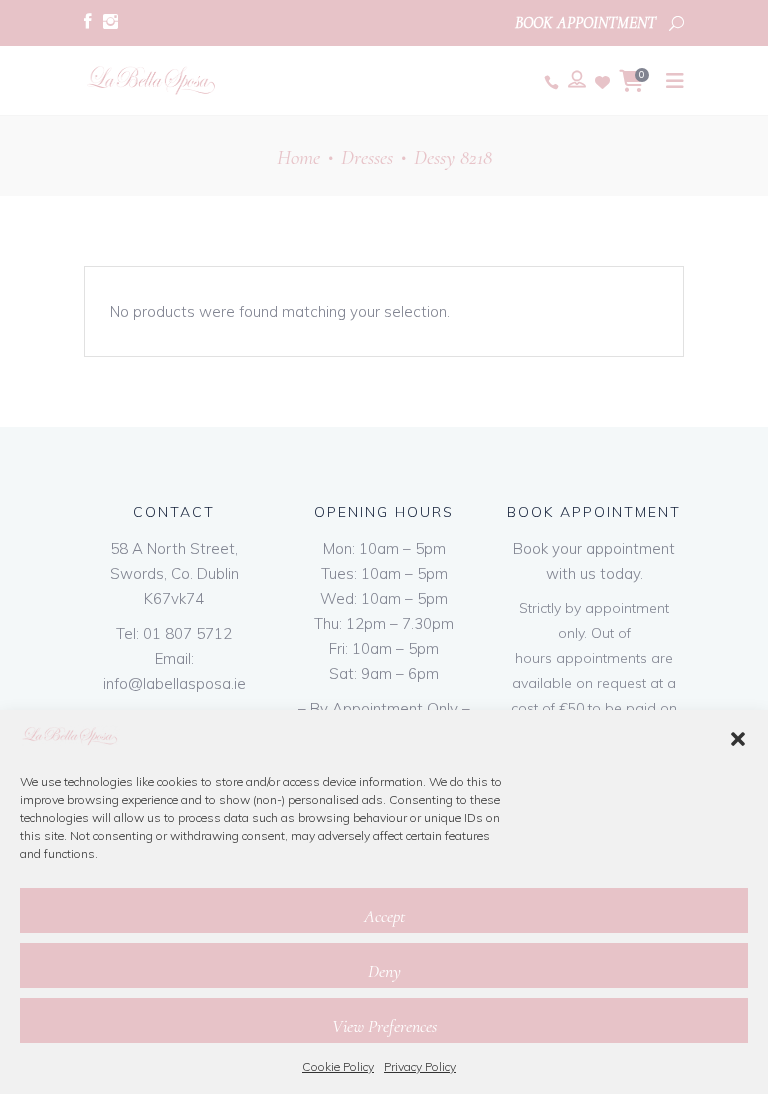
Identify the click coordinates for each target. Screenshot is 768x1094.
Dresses (367, 157)
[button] (738, 739)
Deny (384, 971)
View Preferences (384, 1026)
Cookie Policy (338, 1066)
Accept (384, 916)
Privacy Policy (420, 1066)
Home (298, 157)
